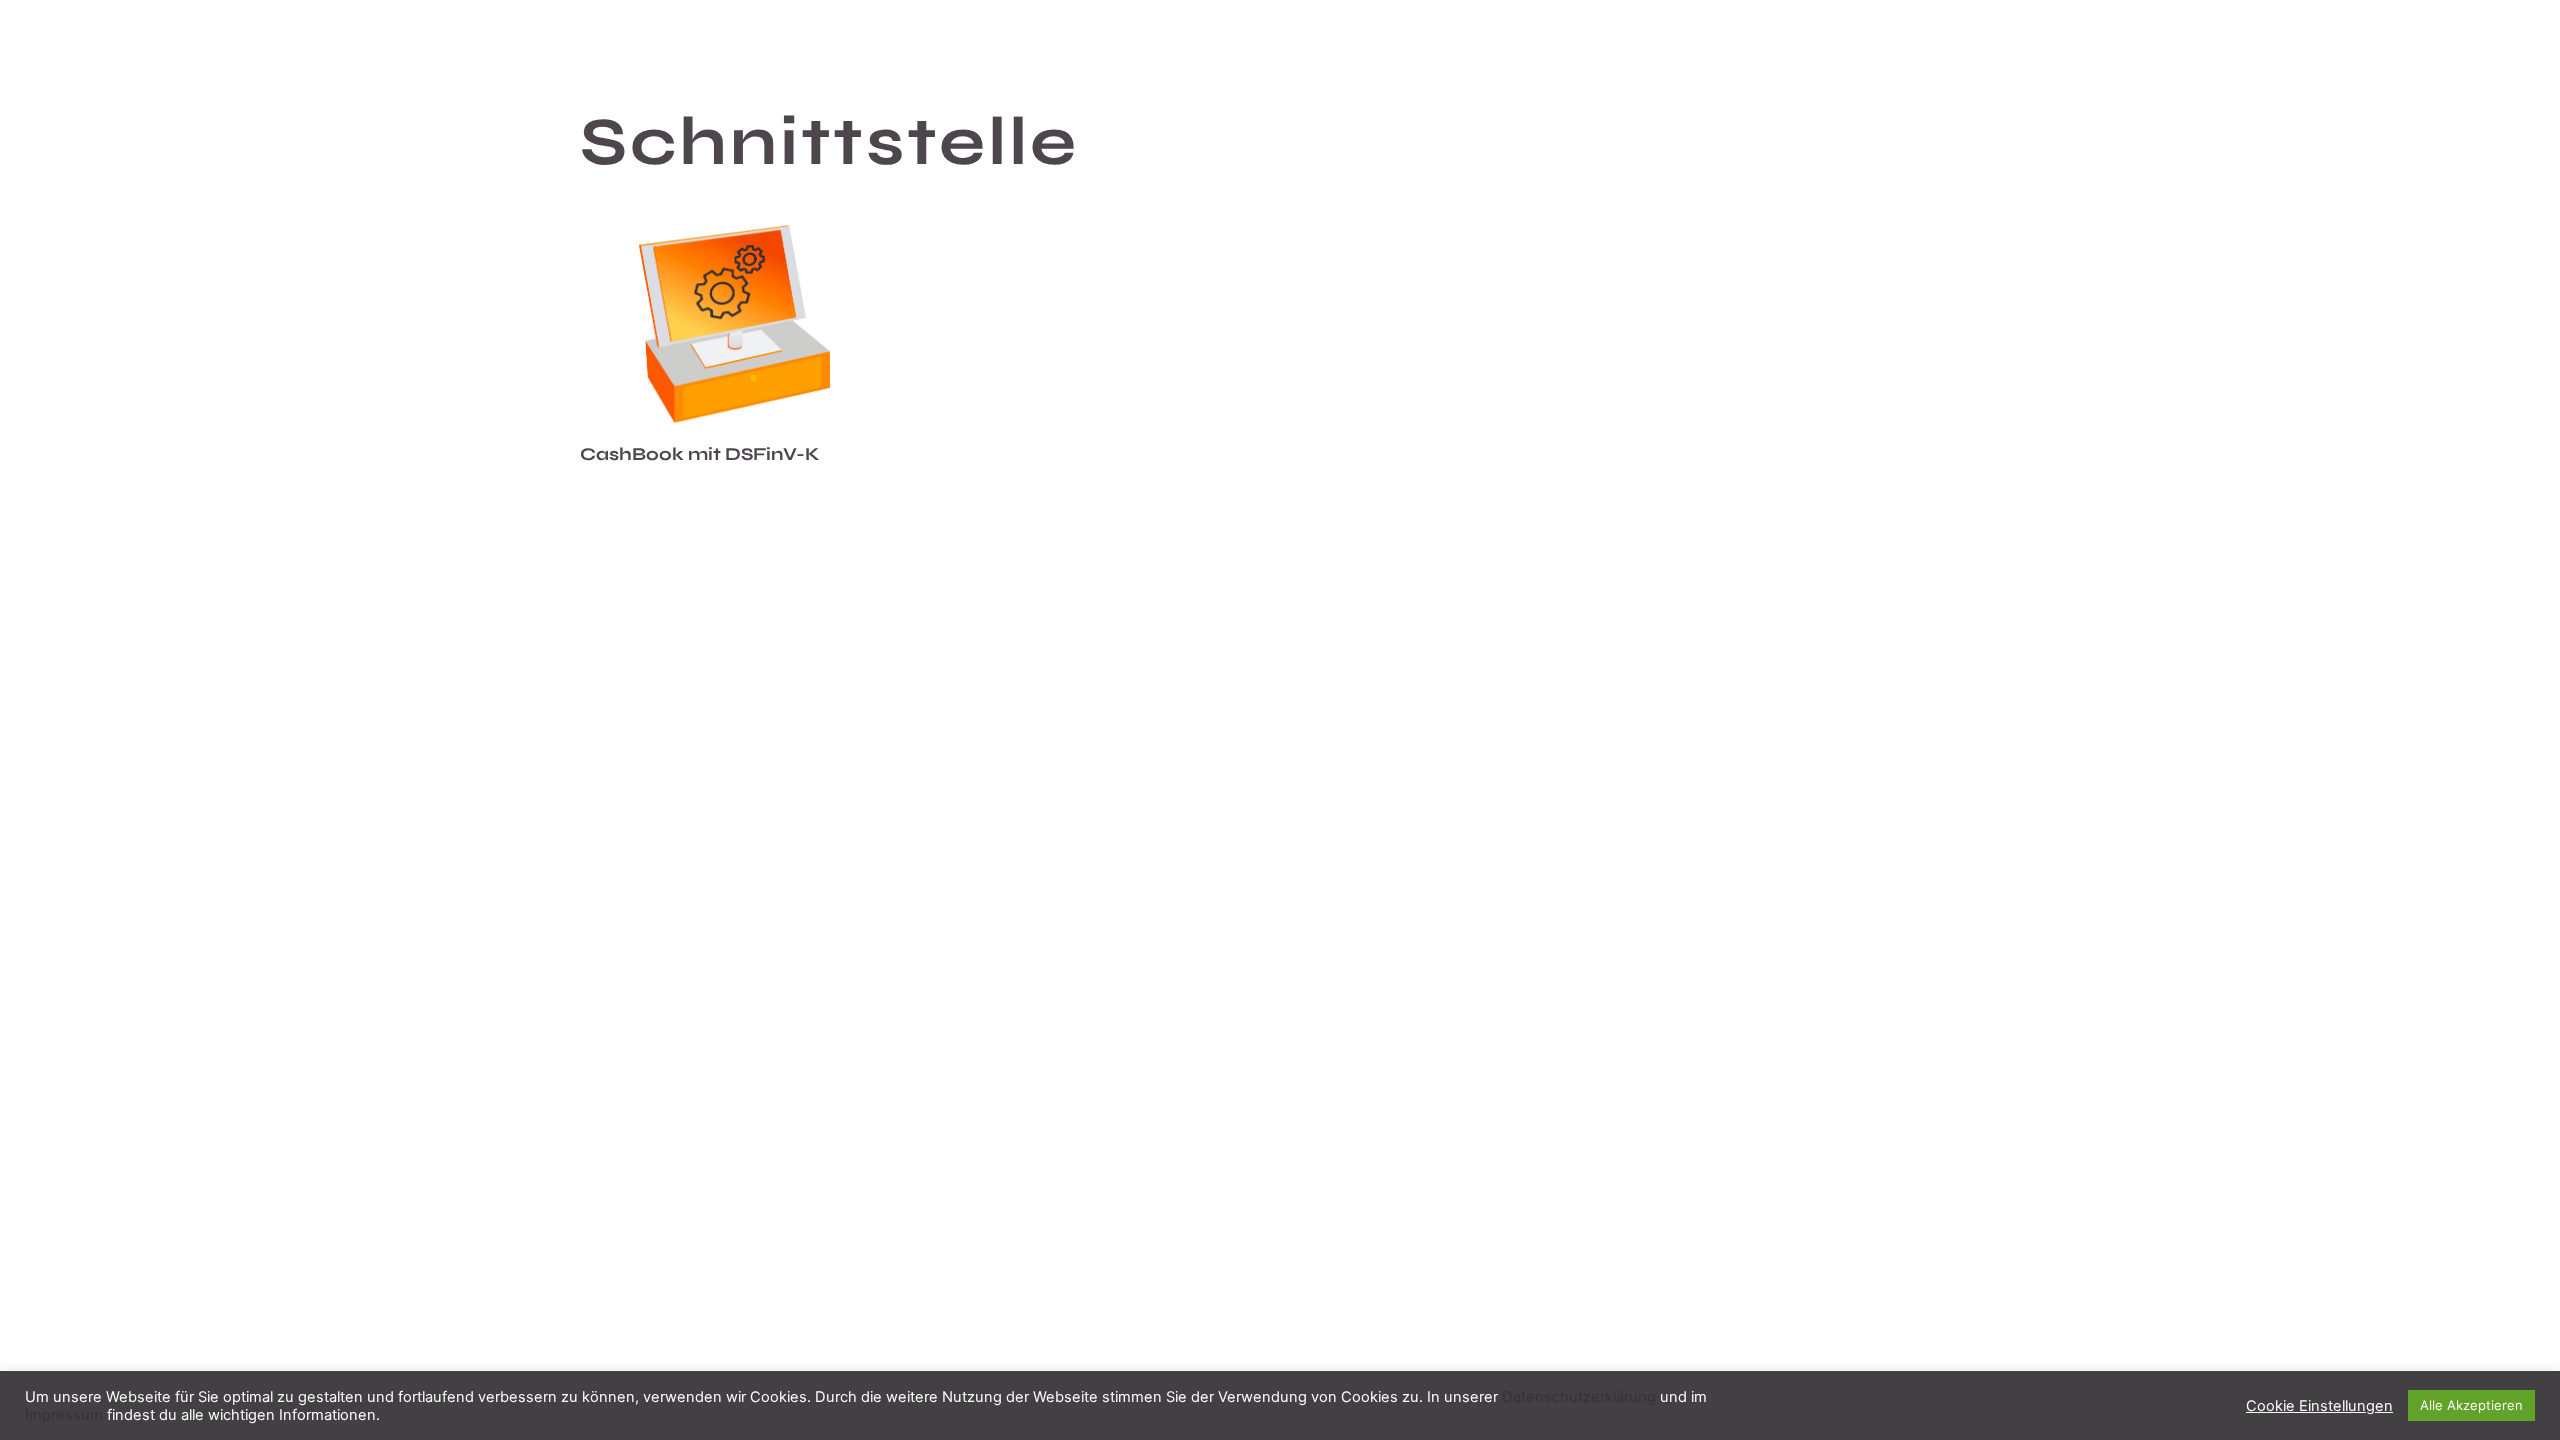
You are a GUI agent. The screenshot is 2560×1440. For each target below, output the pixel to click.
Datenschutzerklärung (1579, 1397)
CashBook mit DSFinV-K (700, 454)
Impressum (64, 1415)
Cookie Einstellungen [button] (2319, 1406)
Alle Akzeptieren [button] (2471, 1405)
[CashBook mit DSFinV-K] (735, 324)
